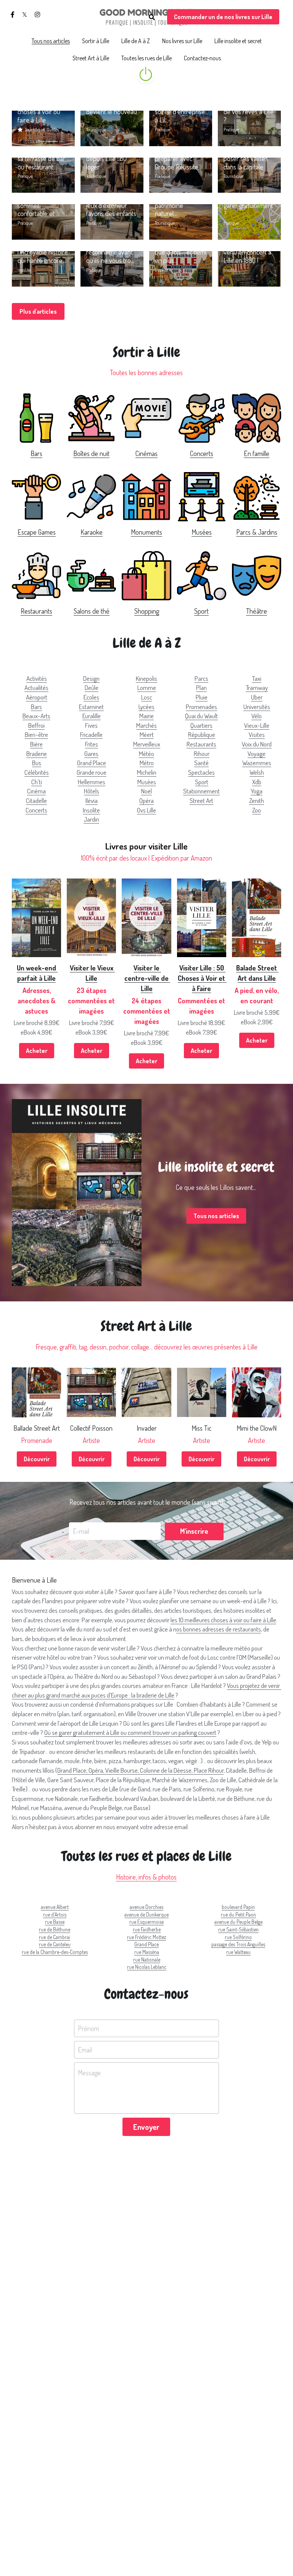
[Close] (232, 1258)
